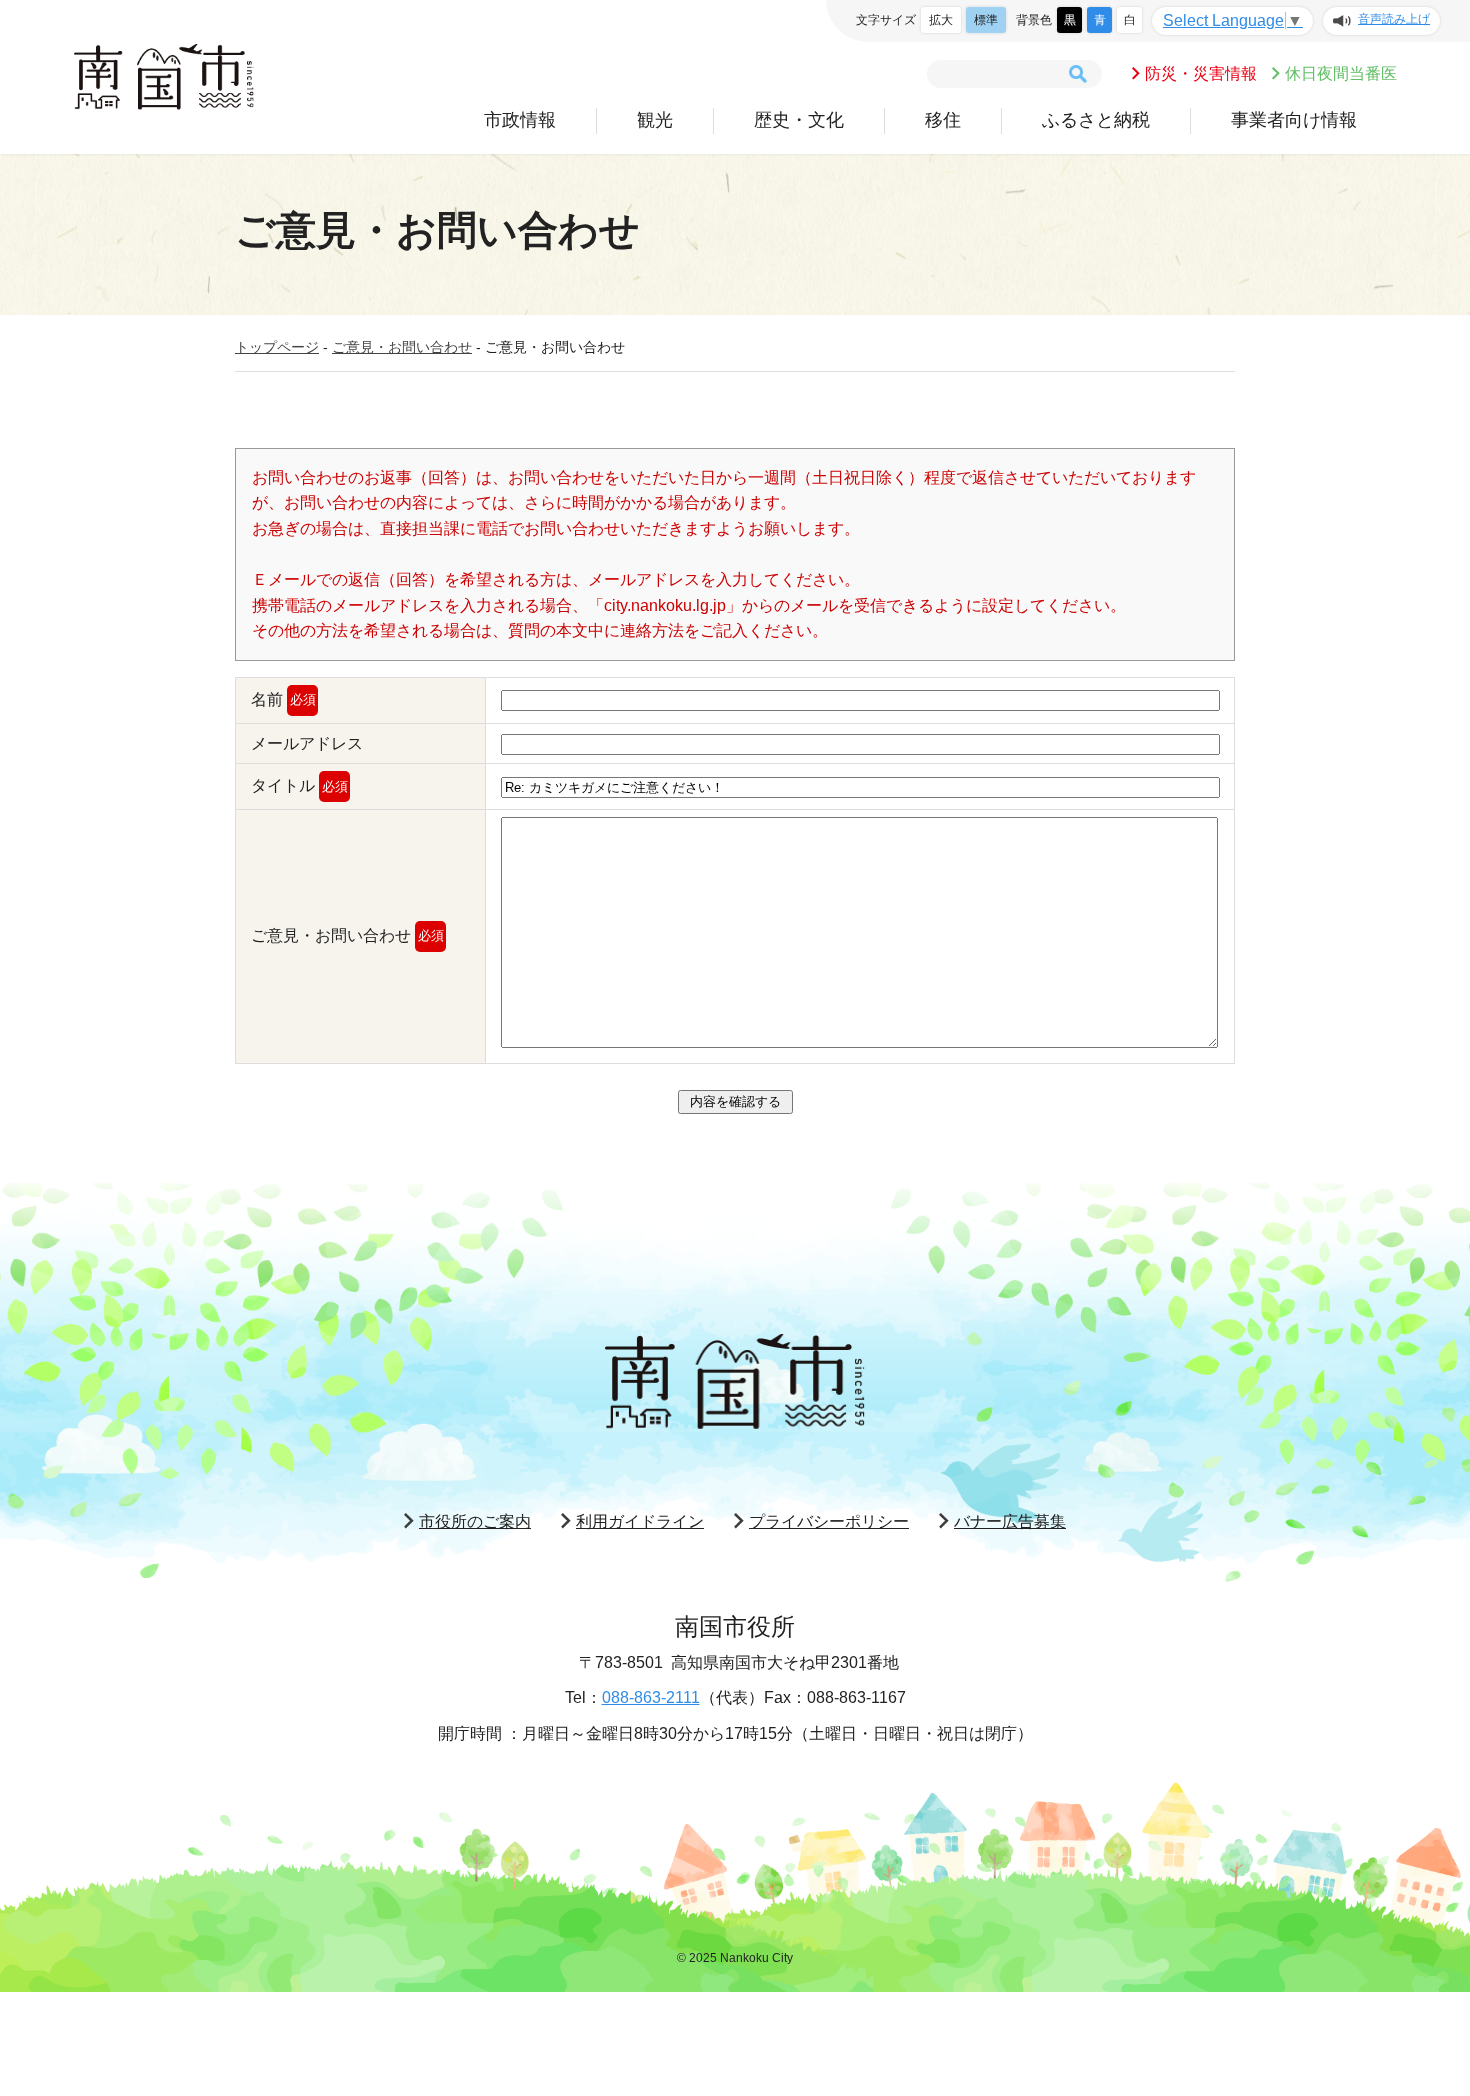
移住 (943, 120)
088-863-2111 (651, 1697)
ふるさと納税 (1096, 120)
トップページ (277, 347)
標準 (986, 20)
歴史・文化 (799, 120)
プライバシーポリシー (829, 1521)
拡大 (941, 20)
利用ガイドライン (640, 1521)
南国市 (164, 77)
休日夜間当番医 (1341, 73)
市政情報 (520, 120)
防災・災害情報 (1201, 73)
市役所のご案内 (475, 1521)
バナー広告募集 (1010, 1521)
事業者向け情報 (1294, 120)
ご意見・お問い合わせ (402, 347)
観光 (655, 120)
